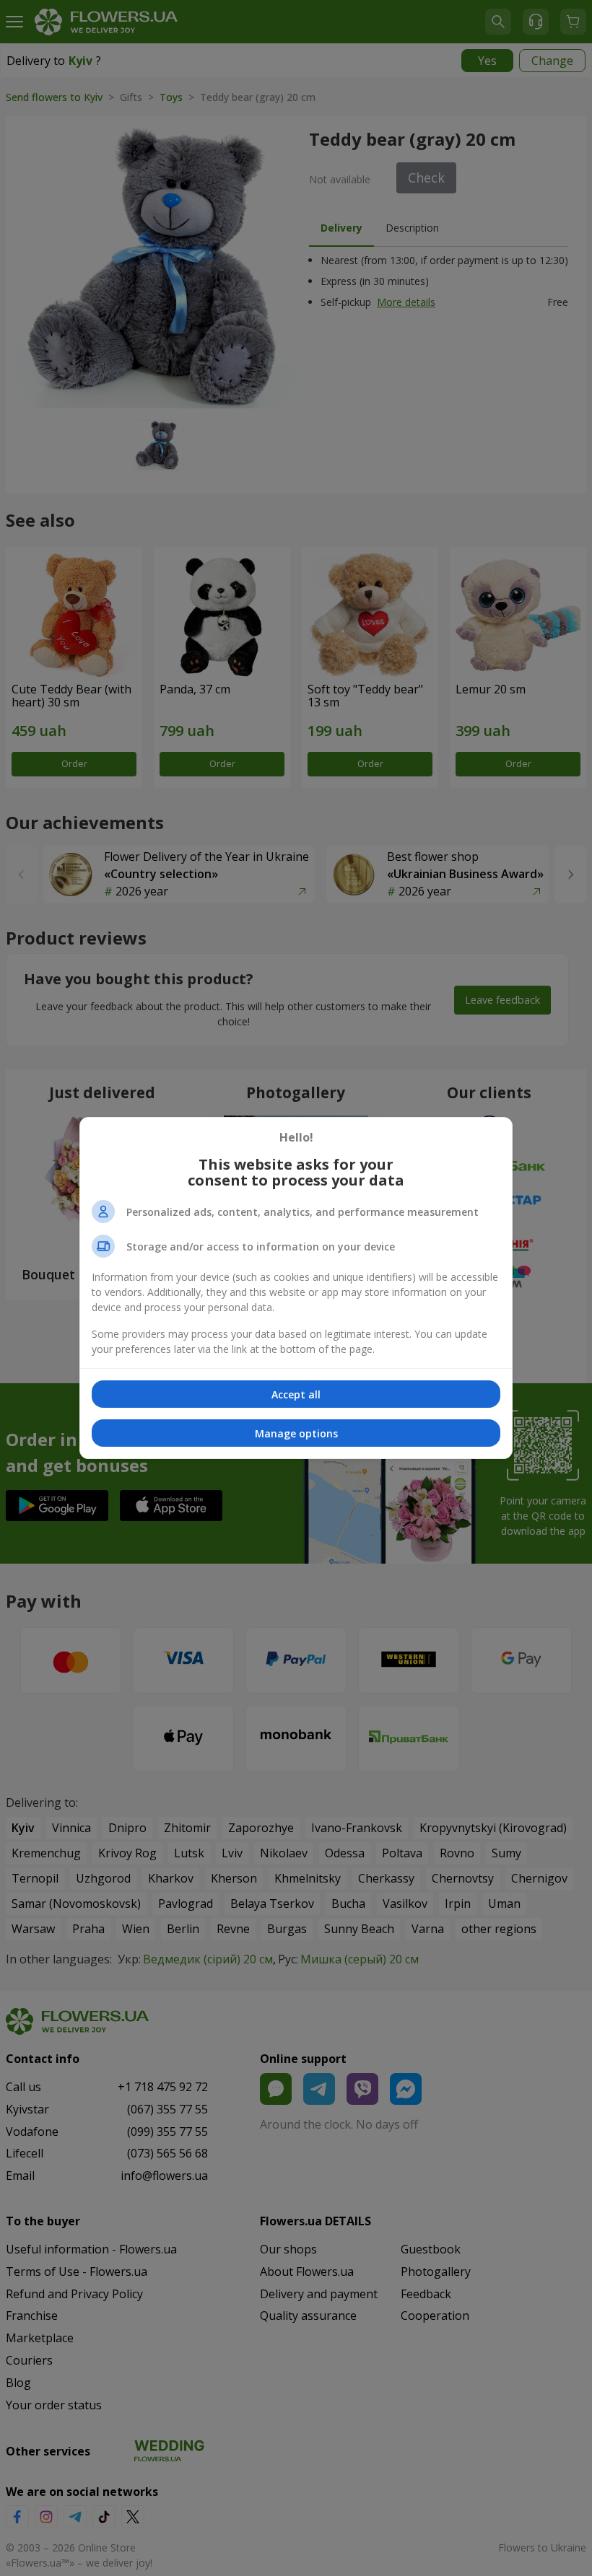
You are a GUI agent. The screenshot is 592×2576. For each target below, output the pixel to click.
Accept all (296, 1394)
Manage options (296, 1433)
